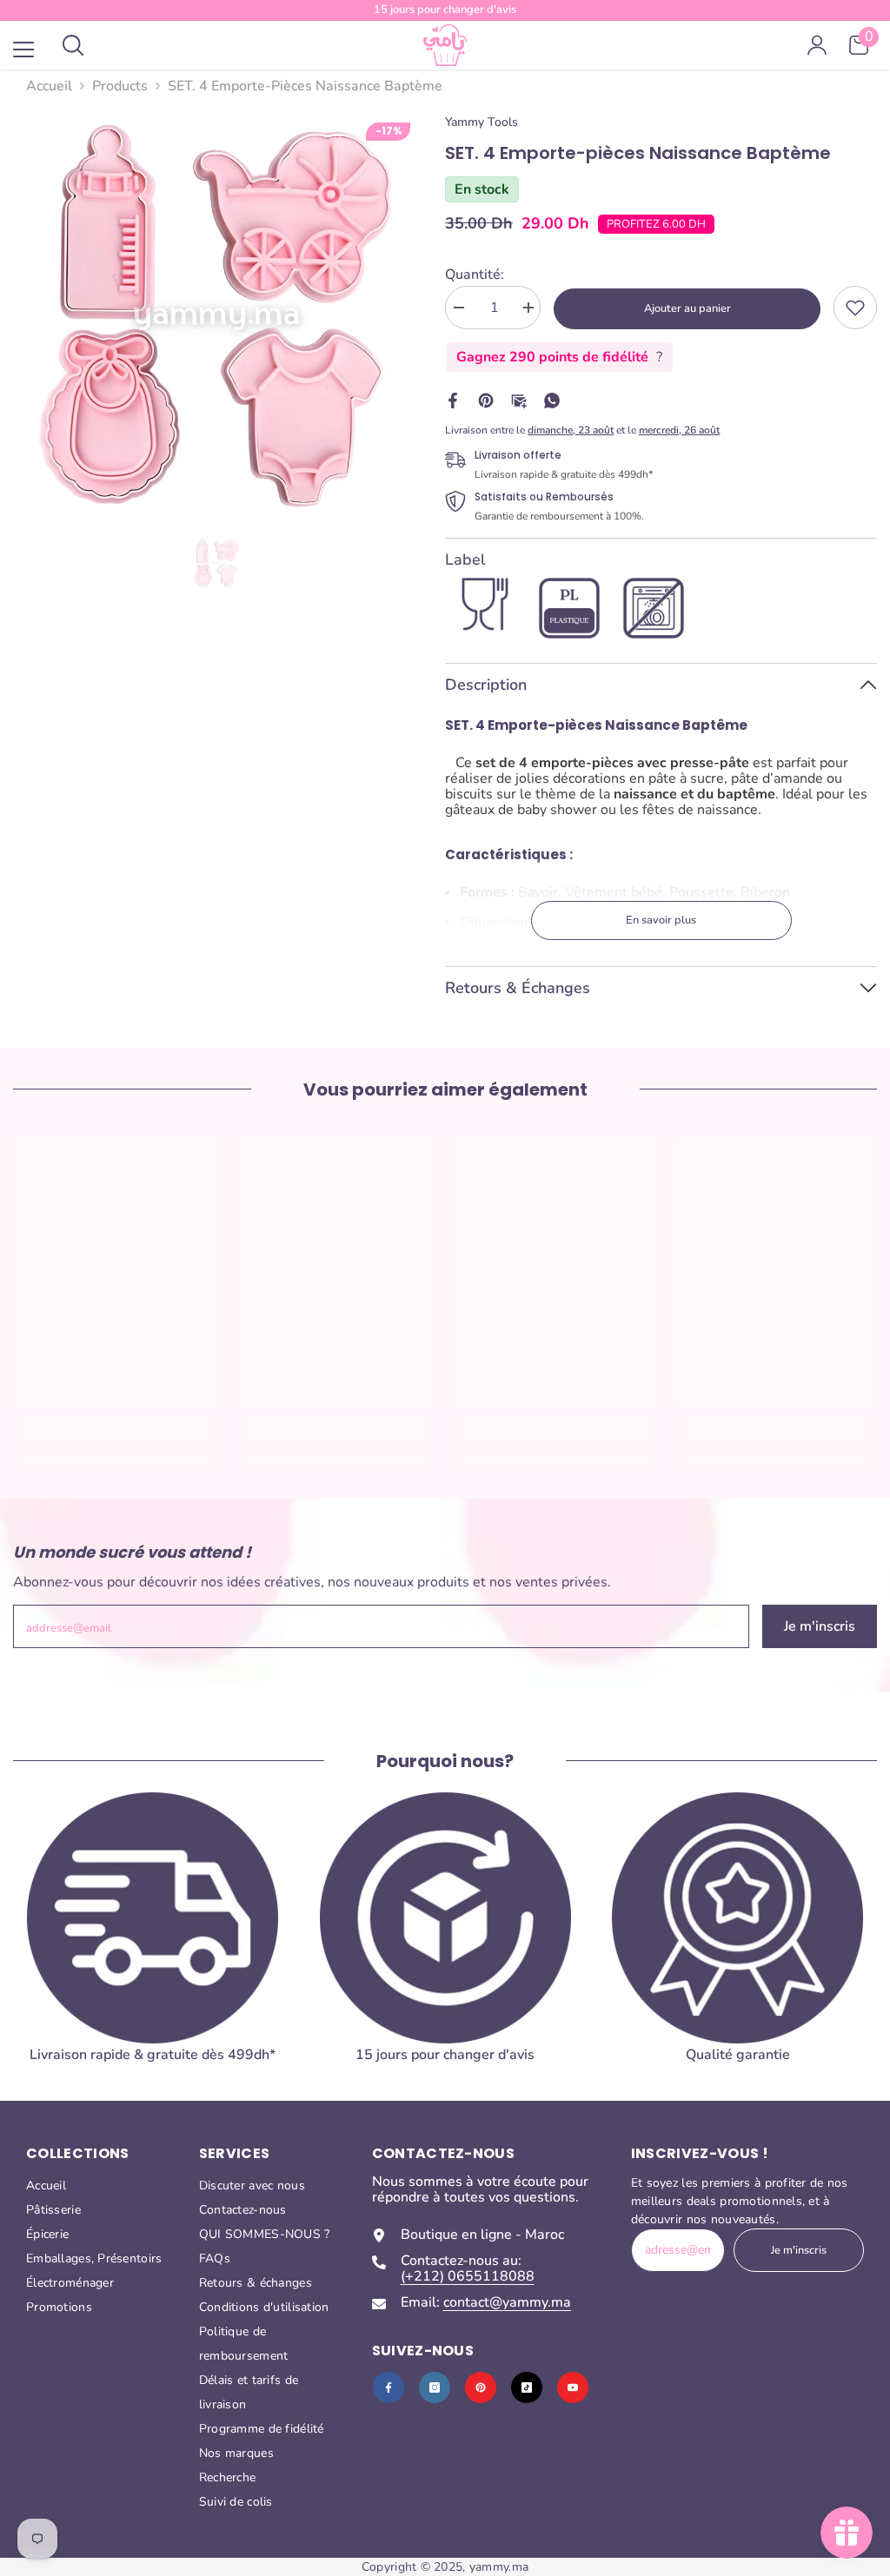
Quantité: (475, 275)
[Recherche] (73, 45)
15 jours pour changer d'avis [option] (445, 10)
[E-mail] (519, 400)
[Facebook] (453, 400)
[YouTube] (573, 2387)
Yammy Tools (482, 122)
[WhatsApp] (552, 400)
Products (120, 86)
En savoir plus (661, 920)
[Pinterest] (486, 400)
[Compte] (817, 45)
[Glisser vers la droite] (852, 1949)
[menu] (23, 50)
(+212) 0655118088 (468, 2276)
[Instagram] (435, 2387)
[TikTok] (527, 2387)
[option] (216, 317)
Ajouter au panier (687, 308)
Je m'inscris (820, 1626)
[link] (855, 308)
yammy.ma (499, 2567)
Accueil (49, 86)
